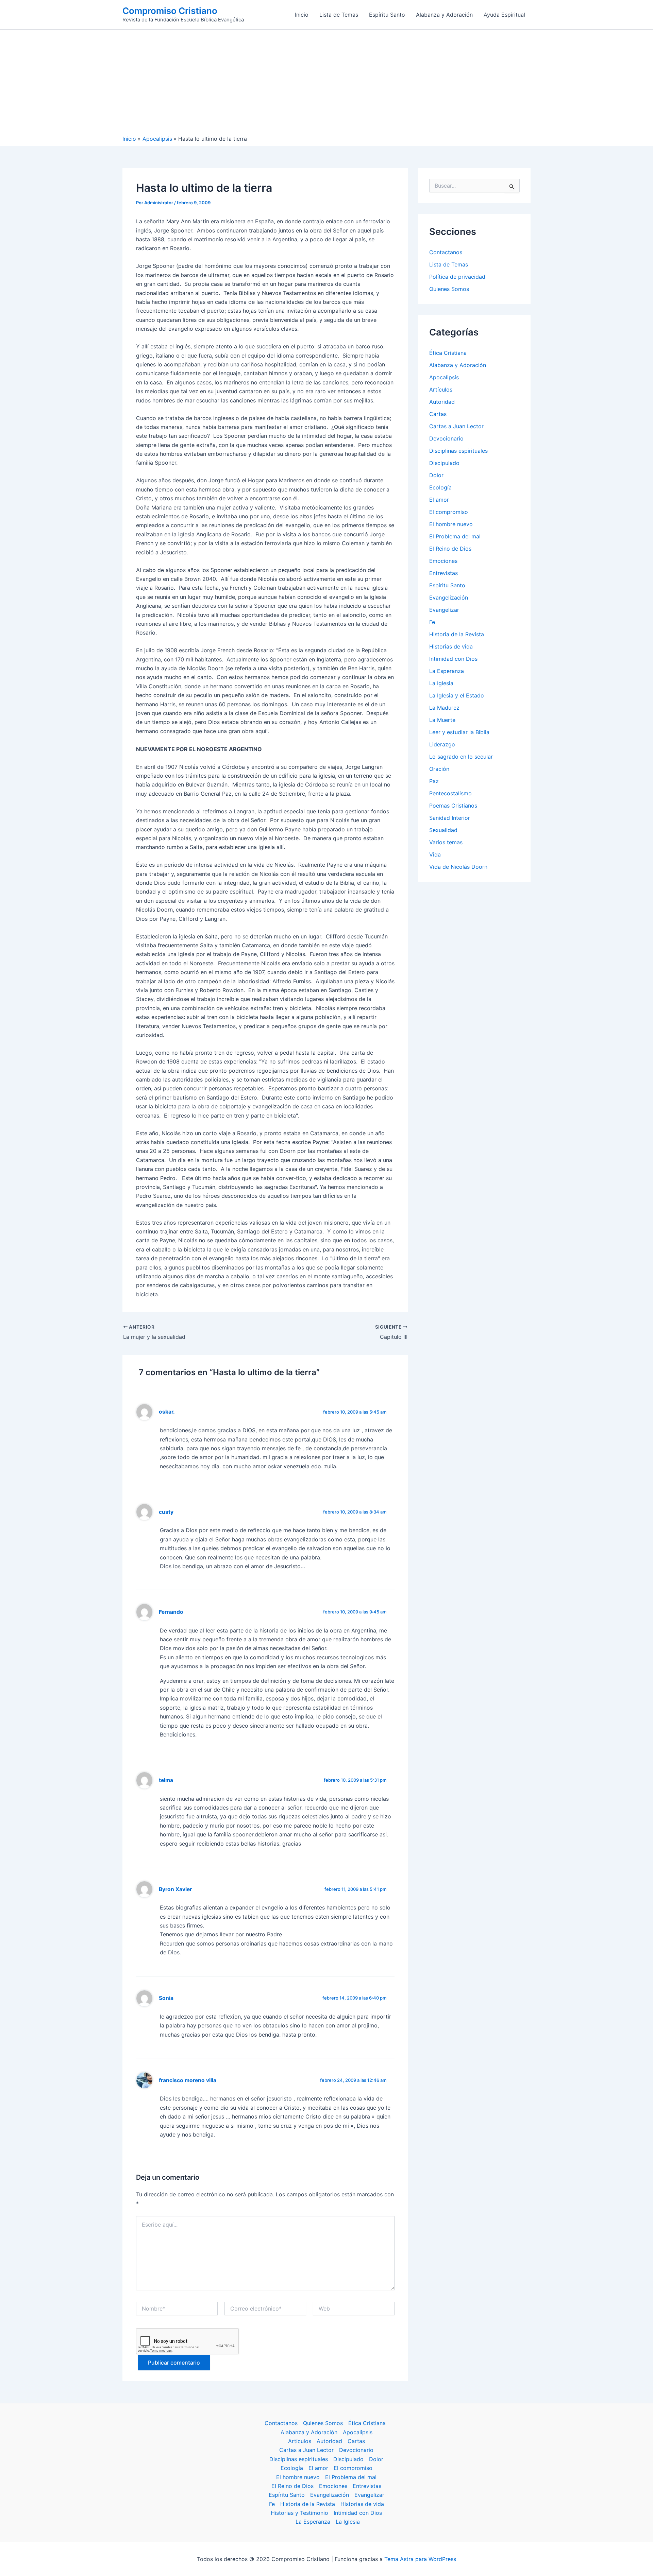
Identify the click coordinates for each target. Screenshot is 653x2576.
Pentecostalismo (450, 793)
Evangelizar (444, 610)
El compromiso (449, 512)
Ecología (440, 487)
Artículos (441, 390)
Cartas (438, 414)
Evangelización (449, 598)
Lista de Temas (339, 15)
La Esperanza (447, 671)
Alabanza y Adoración (444, 15)
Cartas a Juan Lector (456, 426)
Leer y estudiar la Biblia (459, 732)
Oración (439, 769)
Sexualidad (443, 830)
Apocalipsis (444, 377)
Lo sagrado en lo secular (461, 757)
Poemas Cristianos (453, 806)
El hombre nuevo (451, 524)
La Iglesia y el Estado (457, 695)
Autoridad (442, 402)
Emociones (443, 561)
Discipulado (444, 463)
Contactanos (446, 252)
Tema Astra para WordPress (420, 2559)
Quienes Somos (449, 289)
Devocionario (446, 438)
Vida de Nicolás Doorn (458, 867)
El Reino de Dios (450, 549)
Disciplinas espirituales (458, 451)
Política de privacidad (457, 277)
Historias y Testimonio (299, 2513)
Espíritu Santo (387, 15)
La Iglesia (441, 683)
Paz (434, 781)
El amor (439, 500)
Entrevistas (443, 573)
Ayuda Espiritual (504, 15)
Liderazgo (442, 744)
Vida (435, 854)
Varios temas (446, 842)
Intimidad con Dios (453, 659)
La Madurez (444, 708)
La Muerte (442, 720)
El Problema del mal (455, 536)
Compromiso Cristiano (170, 11)
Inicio (302, 15)
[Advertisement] (326, 84)
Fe (432, 622)
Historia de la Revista (457, 634)
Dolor (436, 475)
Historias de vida (451, 646)
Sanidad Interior (450, 818)
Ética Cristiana (448, 353)
